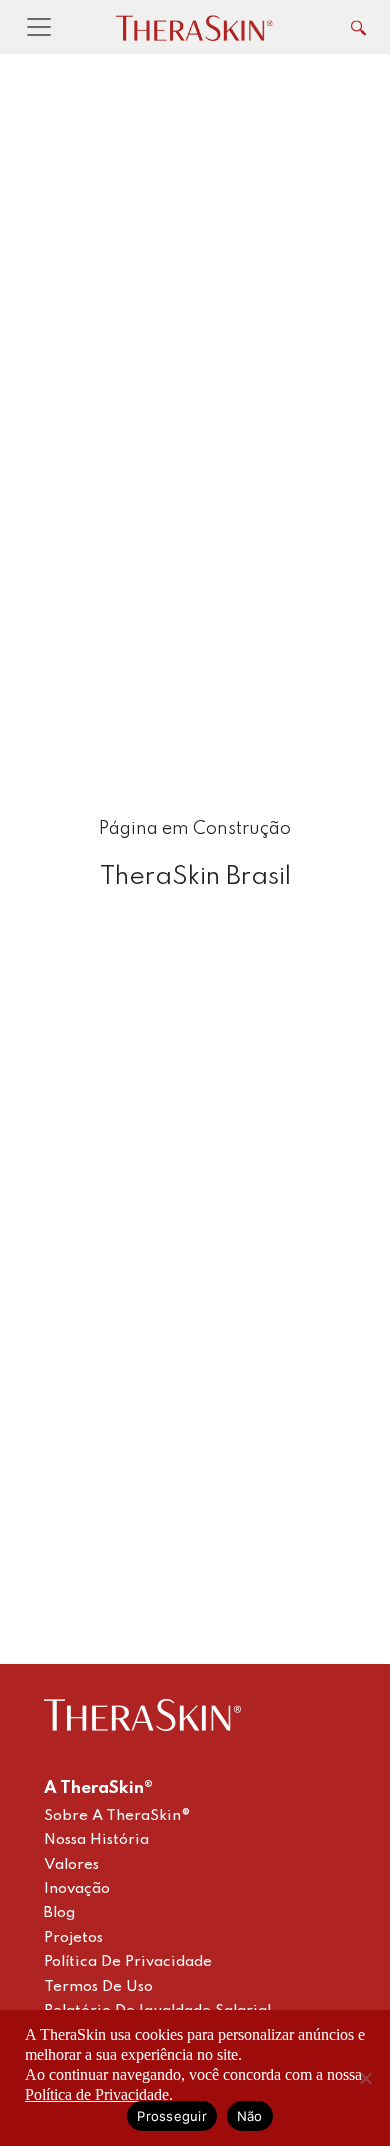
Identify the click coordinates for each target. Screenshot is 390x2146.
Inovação (77, 1889)
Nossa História (96, 1840)
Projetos (73, 1938)
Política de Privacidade (128, 1962)
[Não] (365, 2078)
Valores (71, 1865)
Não (250, 2116)
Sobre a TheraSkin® (117, 1816)
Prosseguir (172, 2116)
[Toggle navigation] (39, 27)
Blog (59, 1913)
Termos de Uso (98, 1987)
